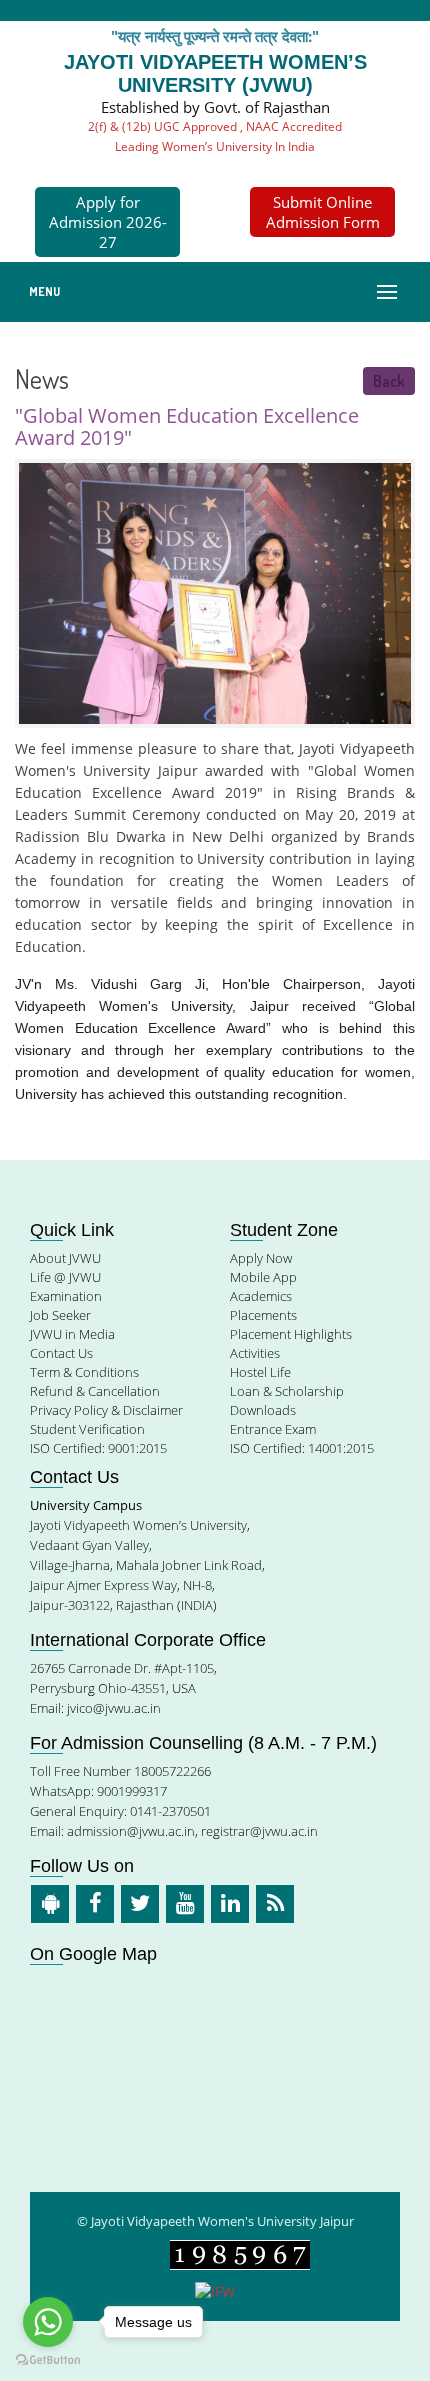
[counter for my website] (240, 2253)
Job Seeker (60, 1315)
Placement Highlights (291, 1334)
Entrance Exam (273, 1429)
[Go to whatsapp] (48, 2322)
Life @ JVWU (65, 1277)
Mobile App (263, 1277)
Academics (261, 1296)
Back (389, 381)
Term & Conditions (84, 1372)
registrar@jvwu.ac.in (259, 1831)
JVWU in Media (72, 1334)
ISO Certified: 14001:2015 (302, 1448)
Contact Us (61, 1353)
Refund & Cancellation (95, 1391)
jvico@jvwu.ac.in (114, 1708)
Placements (263, 1315)
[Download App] (50, 1904)
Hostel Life (260, 1372)
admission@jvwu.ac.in (131, 1831)
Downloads (263, 1410)
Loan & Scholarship (287, 1391)
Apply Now (261, 1258)
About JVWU (65, 1258)
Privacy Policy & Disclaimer (106, 1410)
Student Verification (87, 1429)
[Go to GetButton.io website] (48, 2360)
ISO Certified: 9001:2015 (98, 1448)
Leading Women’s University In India (215, 146)
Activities (255, 1353)
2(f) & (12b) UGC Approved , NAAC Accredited (215, 126)
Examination (66, 1296)
